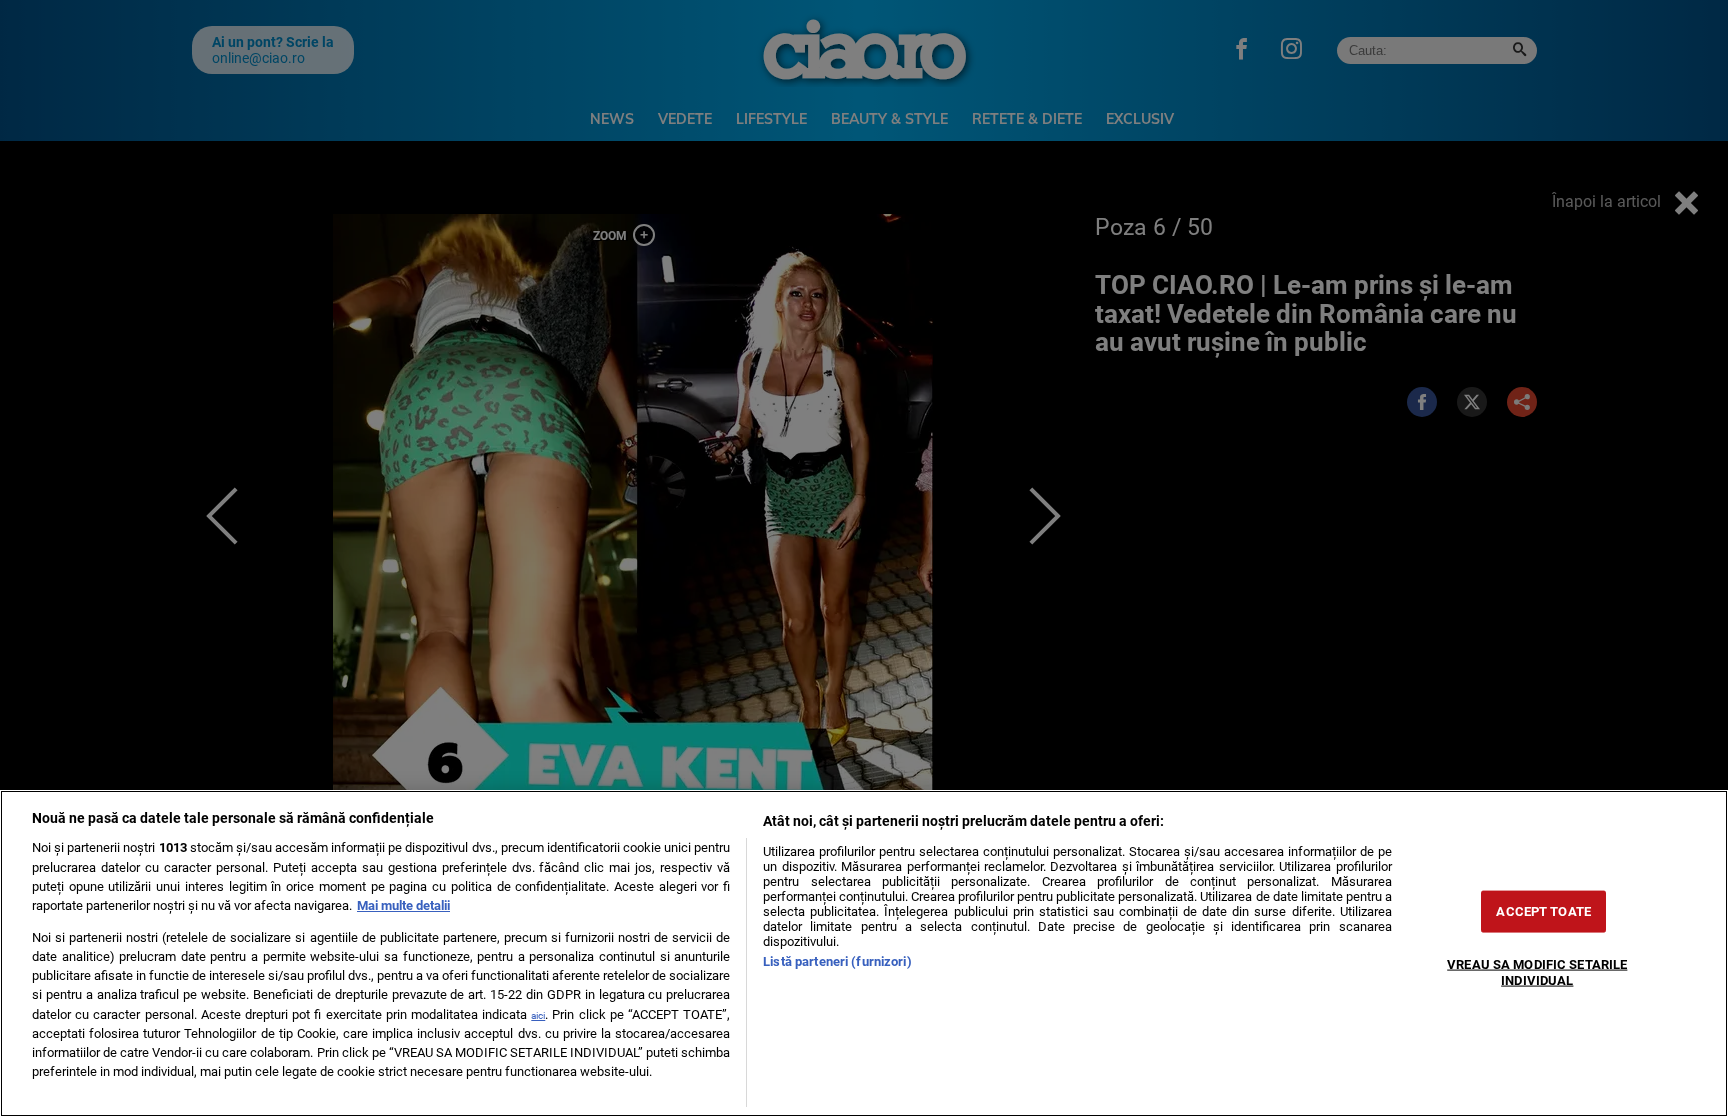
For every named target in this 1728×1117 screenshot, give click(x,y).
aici (538, 1015)
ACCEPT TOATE (1543, 911)
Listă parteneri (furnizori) (837, 961)
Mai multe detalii (403, 905)
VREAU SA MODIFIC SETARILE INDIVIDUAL (1537, 972)
